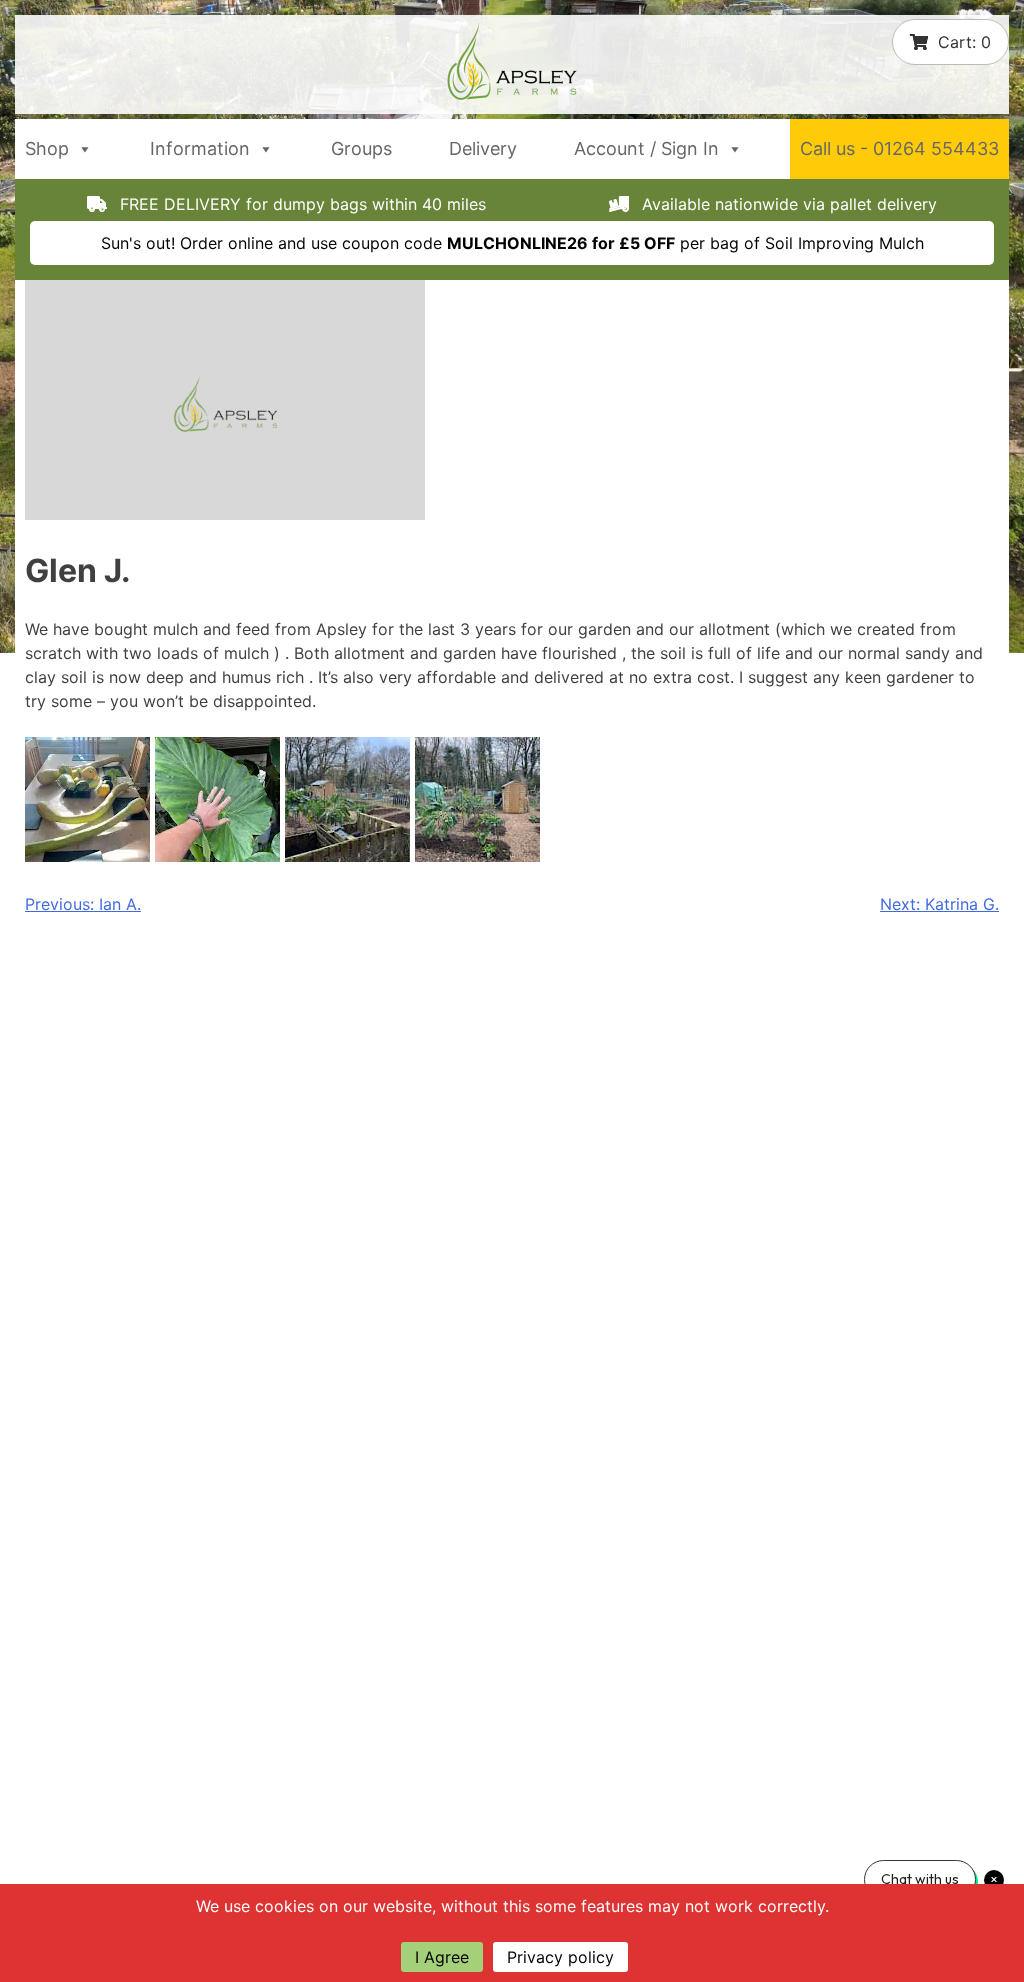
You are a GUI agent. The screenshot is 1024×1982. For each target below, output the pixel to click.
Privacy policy (560, 1957)
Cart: (964, 42)
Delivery (483, 148)
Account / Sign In (646, 148)
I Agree (442, 1957)
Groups (361, 148)
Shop (47, 148)
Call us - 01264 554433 (899, 148)
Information (200, 148)
